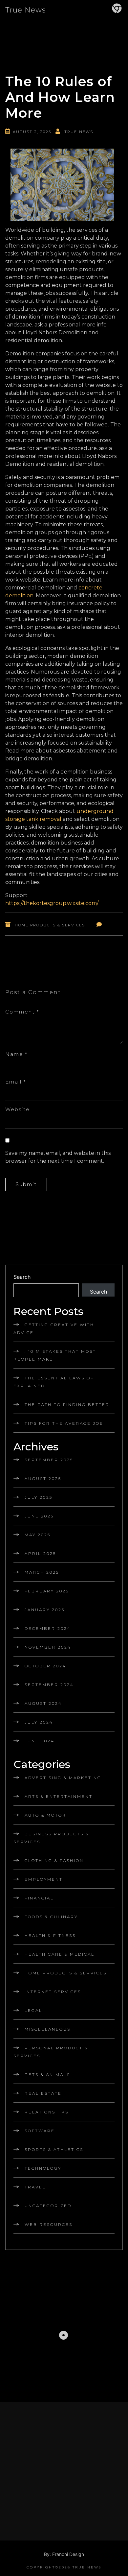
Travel (35, 2187)
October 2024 (45, 1666)
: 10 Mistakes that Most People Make (55, 1355)
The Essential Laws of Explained (54, 1382)
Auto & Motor (45, 1815)
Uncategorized (48, 2206)
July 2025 (39, 1497)
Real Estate (43, 2093)
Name (16, 1054)
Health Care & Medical (60, 1954)
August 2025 (43, 1479)
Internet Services (53, 1992)
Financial (39, 1898)
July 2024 (39, 1722)
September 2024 (49, 1685)
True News (26, 10)
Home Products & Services (50, 925)
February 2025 (47, 1591)
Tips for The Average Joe (64, 1423)
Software (40, 2131)
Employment (44, 1879)
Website (18, 1109)
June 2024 (40, 1741)
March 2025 (42, 1572)
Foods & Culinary (51, 1917)
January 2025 (45, 1610)
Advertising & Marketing (63, 1778)
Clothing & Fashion (54, 1860)
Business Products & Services (51, 1838)
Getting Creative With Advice (54, 1329)
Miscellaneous (48, 2029)
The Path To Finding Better (67, 1405)
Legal (33, 2010)
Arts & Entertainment (59, 1796)
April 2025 (40, 1553)
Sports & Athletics (54, 2149)
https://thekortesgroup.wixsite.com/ (52, 903)
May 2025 (38, 1535)
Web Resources (49, 2224)
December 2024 (48, 1628)
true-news (79, 132)
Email (16, 1082)
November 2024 (48, 1647)
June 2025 (39, 1516)
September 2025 (49, 1460)
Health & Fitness (50, 1935)
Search (22, 1277)
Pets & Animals (47, 2075)
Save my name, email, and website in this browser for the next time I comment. (58, 1157)
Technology (43, 2168)
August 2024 (43, 1703)
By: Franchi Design (64, 2554)
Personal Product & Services (51, 2052)
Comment (22, 1012)
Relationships (47, 2112)
